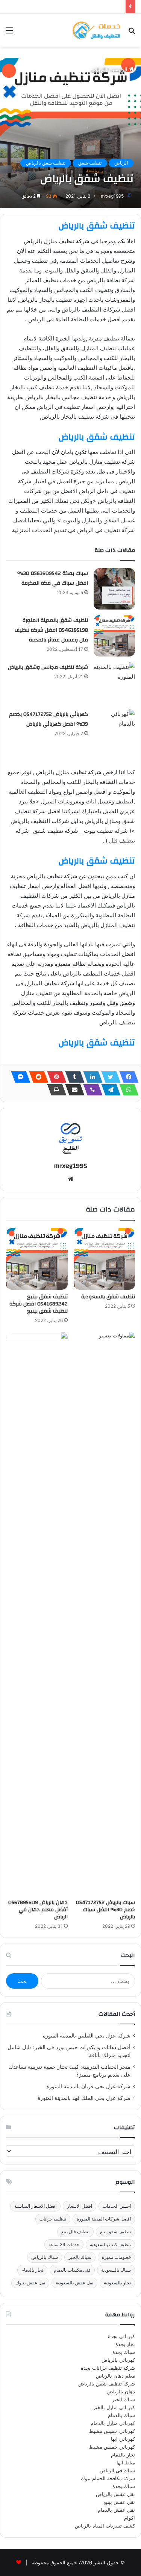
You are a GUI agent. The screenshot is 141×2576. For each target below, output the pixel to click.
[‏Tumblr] (73, 1077)
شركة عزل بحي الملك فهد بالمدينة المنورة (84, 2098)
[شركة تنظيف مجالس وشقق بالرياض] (114, 683)
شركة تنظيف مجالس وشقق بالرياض (48, 667)
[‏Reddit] (36, 1077)
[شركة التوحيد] (96, 30)
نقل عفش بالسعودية (74, 2283)
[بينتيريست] (55, 1077)
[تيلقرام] (109, 1090)
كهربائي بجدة (121, 2336)
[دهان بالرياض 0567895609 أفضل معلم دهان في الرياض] (37, 1614)
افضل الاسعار (80, 2206)
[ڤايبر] (91, 1090)
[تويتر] (109, 1077)
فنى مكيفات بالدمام (72, 2270)
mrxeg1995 (112, 196)
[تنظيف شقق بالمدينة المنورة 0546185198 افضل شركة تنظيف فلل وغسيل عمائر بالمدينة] (114, 636)
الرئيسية (120, 69)
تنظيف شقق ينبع (115, 2232)
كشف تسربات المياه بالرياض (105, 2526)
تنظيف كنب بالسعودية (110, 2244)
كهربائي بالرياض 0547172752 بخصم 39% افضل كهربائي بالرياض (49, 719)
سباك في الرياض (117, 2470)
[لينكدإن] (91, 1077)
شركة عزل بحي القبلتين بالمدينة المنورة (87, 2036)
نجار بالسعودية (117, 2283)
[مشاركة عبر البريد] (73, 1090)
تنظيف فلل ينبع (75, 2232)
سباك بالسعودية (116, 2270)
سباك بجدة (124, 2352)
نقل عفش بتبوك (30, 2283)
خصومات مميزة (116, 2257)
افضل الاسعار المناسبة (35, 2206)
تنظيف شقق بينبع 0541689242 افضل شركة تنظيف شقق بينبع (39, 1304)
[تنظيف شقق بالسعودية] (105, 1259)
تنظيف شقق (90, 163)
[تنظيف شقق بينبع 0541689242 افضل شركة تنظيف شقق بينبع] (37, 1259)
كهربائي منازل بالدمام (113, 2423)
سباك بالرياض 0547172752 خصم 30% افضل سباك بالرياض (105, 1910)
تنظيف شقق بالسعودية (108, 1297)
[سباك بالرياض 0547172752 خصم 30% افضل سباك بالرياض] (105, 1614)
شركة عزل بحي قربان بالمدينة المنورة (89, 2086)
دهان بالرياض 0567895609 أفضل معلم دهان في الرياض (38, 1910)
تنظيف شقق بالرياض (46, 163)
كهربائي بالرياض (118, 2360)
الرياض (99, 69)
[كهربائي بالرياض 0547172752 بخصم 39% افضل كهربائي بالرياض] (114, 730)
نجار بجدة (125, 2344)
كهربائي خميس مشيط (112, 2431)
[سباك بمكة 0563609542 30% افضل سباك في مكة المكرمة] (114, 589)
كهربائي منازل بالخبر (114, 2407)
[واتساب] (127, 1090)
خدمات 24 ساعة (64, 2244)
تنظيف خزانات (53, 2219)
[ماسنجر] (18, 1077)
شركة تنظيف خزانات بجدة (108, 2368)
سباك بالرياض (45, 2257)
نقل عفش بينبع (119, 2502)
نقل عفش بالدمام (116, 2510)
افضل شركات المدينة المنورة (104, 2219)
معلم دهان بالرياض (115, 2376)
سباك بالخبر (80, 2257)
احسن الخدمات (117, 2206)
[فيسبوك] (127, 1077)
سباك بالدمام (121, 2415)
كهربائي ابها (123, 2439)
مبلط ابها (126, 2463)
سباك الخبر (124, 2399)
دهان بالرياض (121, 2391)
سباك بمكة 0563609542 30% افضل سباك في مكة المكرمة (53, 578)
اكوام (130, 2518)
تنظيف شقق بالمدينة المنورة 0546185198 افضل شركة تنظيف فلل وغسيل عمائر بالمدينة (51, 630)
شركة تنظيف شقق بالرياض (107, 2384)
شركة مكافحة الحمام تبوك (108, 2478)
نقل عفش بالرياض (115, 2494)
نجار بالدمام (32, 2270)
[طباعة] (55, 1090)
